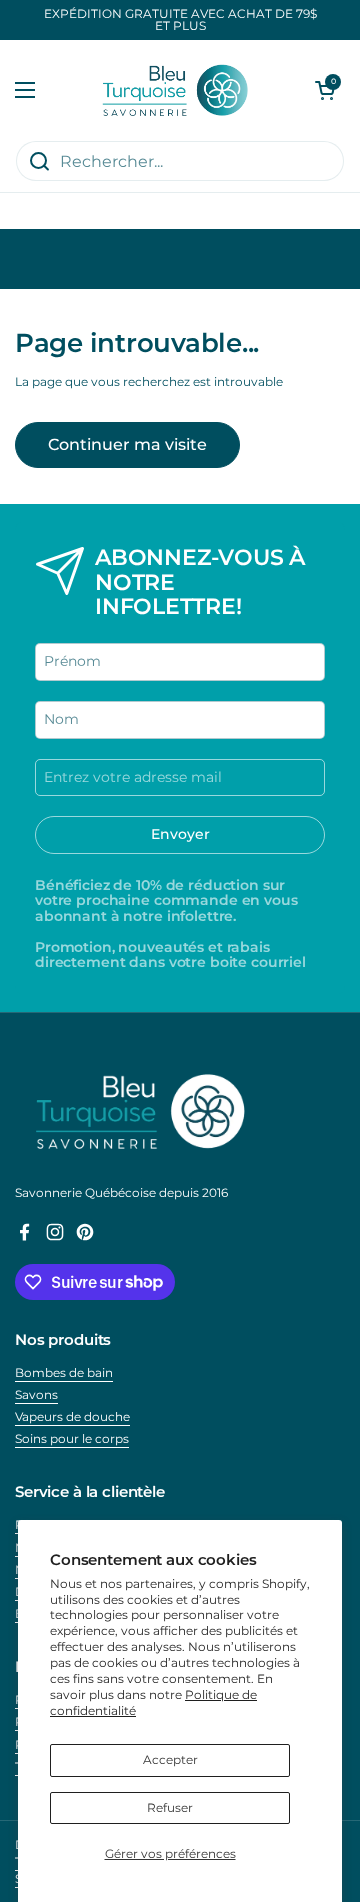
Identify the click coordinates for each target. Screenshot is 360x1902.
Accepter (170, 1759)
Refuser (170, 1807)
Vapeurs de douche (72, 1416)
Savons (36, 1394)
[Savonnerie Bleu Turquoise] (175, 90)
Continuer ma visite (127, 444)
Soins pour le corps (72, 1438)
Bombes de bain (64, 1372)
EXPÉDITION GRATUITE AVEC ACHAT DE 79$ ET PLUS (180, 20)
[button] (325, 90)
